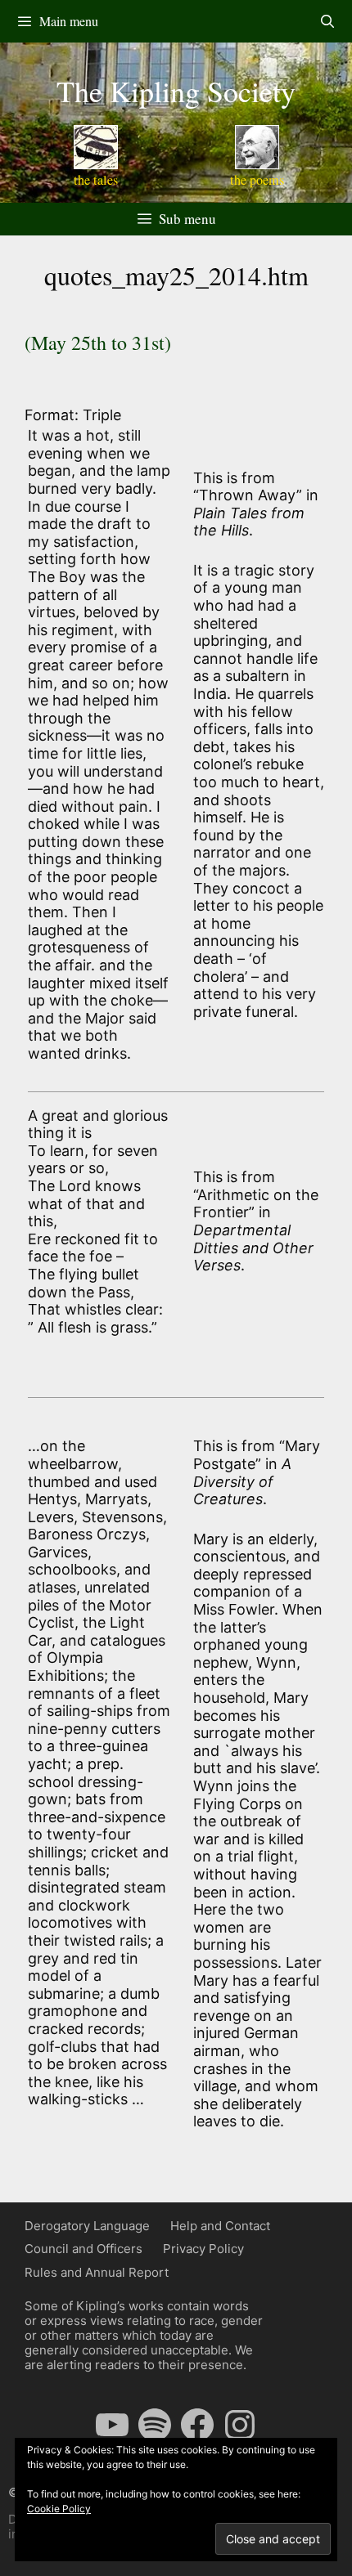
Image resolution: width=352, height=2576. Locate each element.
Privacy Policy (203, 2249)
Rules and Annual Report (97, 2272)
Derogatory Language (87, 2226)
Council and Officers (83, 2249)
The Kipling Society (176, 91)
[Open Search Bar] (327, 21)
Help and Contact (220, 2226)
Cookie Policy (59, 2509)
